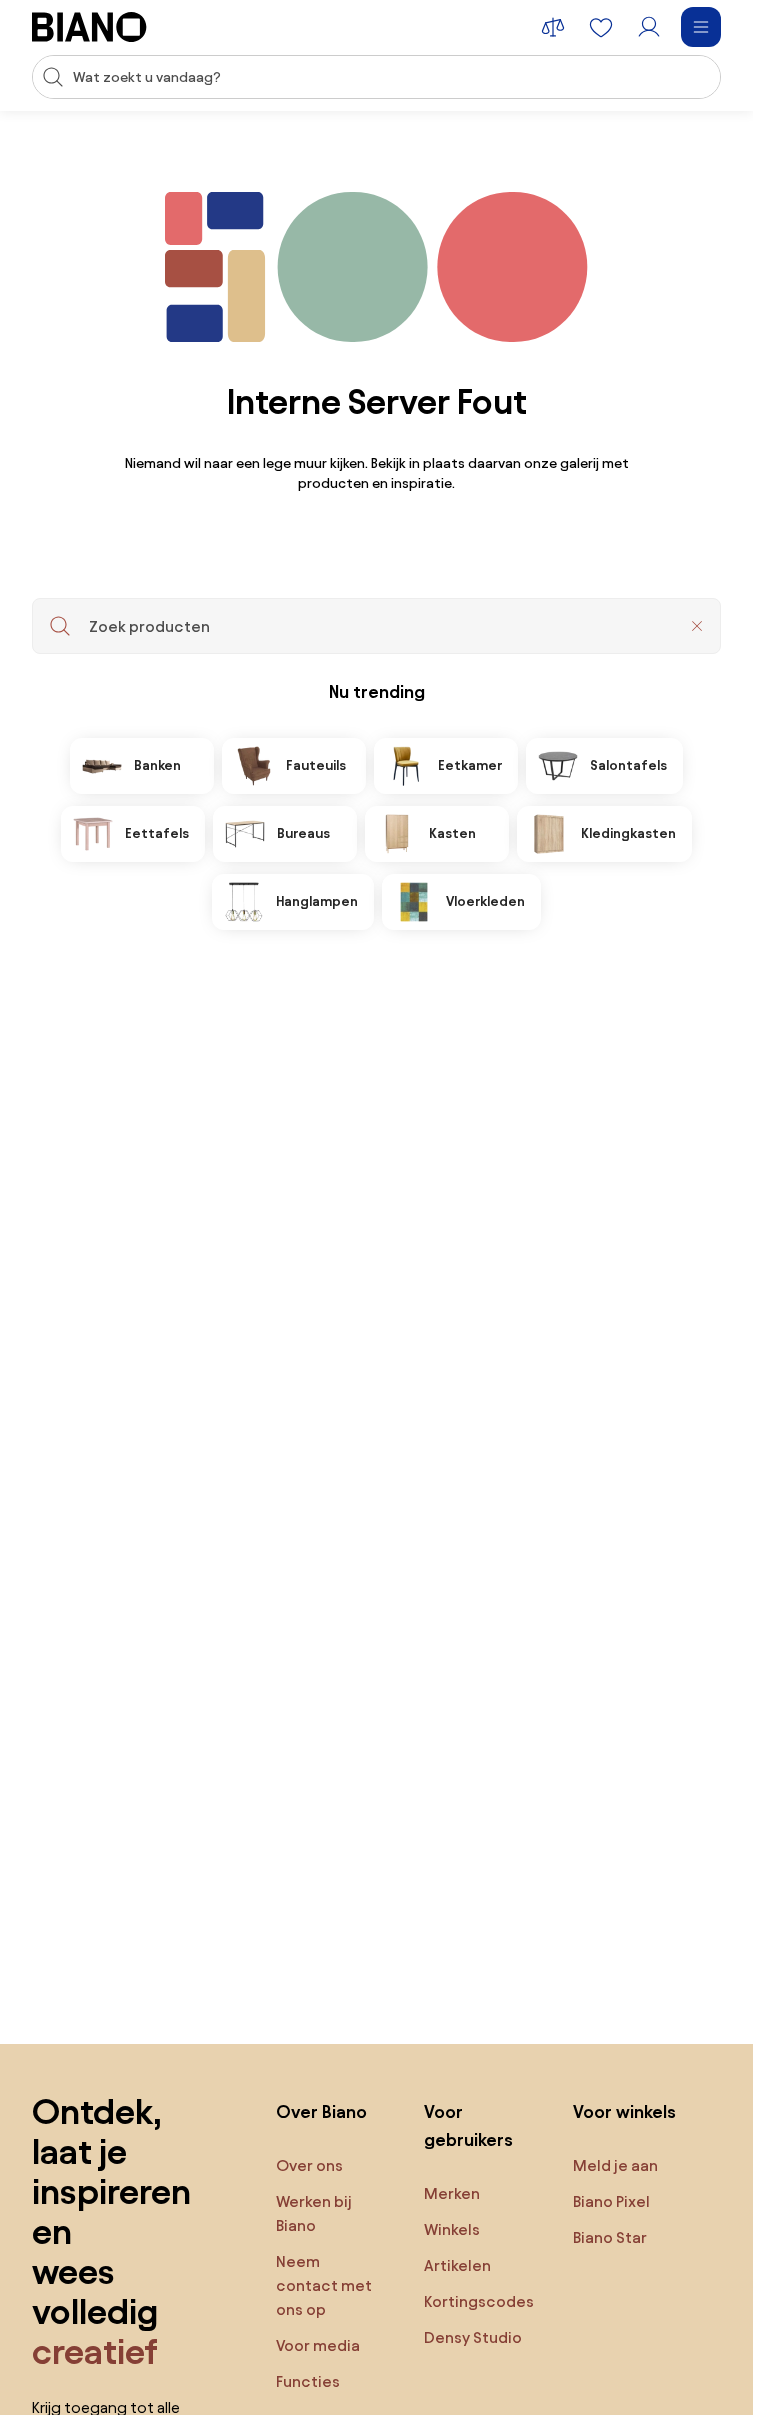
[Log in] (649, 27)
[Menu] (701, 27)
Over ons (309, 2165)
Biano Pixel (611, 2201)
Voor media (318, 2345)
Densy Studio (473, 2337)
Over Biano (321, 2111)
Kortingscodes (479, 2301)
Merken (452, 2193)
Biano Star (610, 2237)
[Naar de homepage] (89, 27)
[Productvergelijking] (553, 27)
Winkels (452, 2229)
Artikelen (457, 2265)
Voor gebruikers (468, 2125)
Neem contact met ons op (324, 2285)
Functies (308, 2381)
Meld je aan (615, 2165)
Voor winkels (624, 2111)
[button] (697, 626)
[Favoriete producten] (601, 27)
